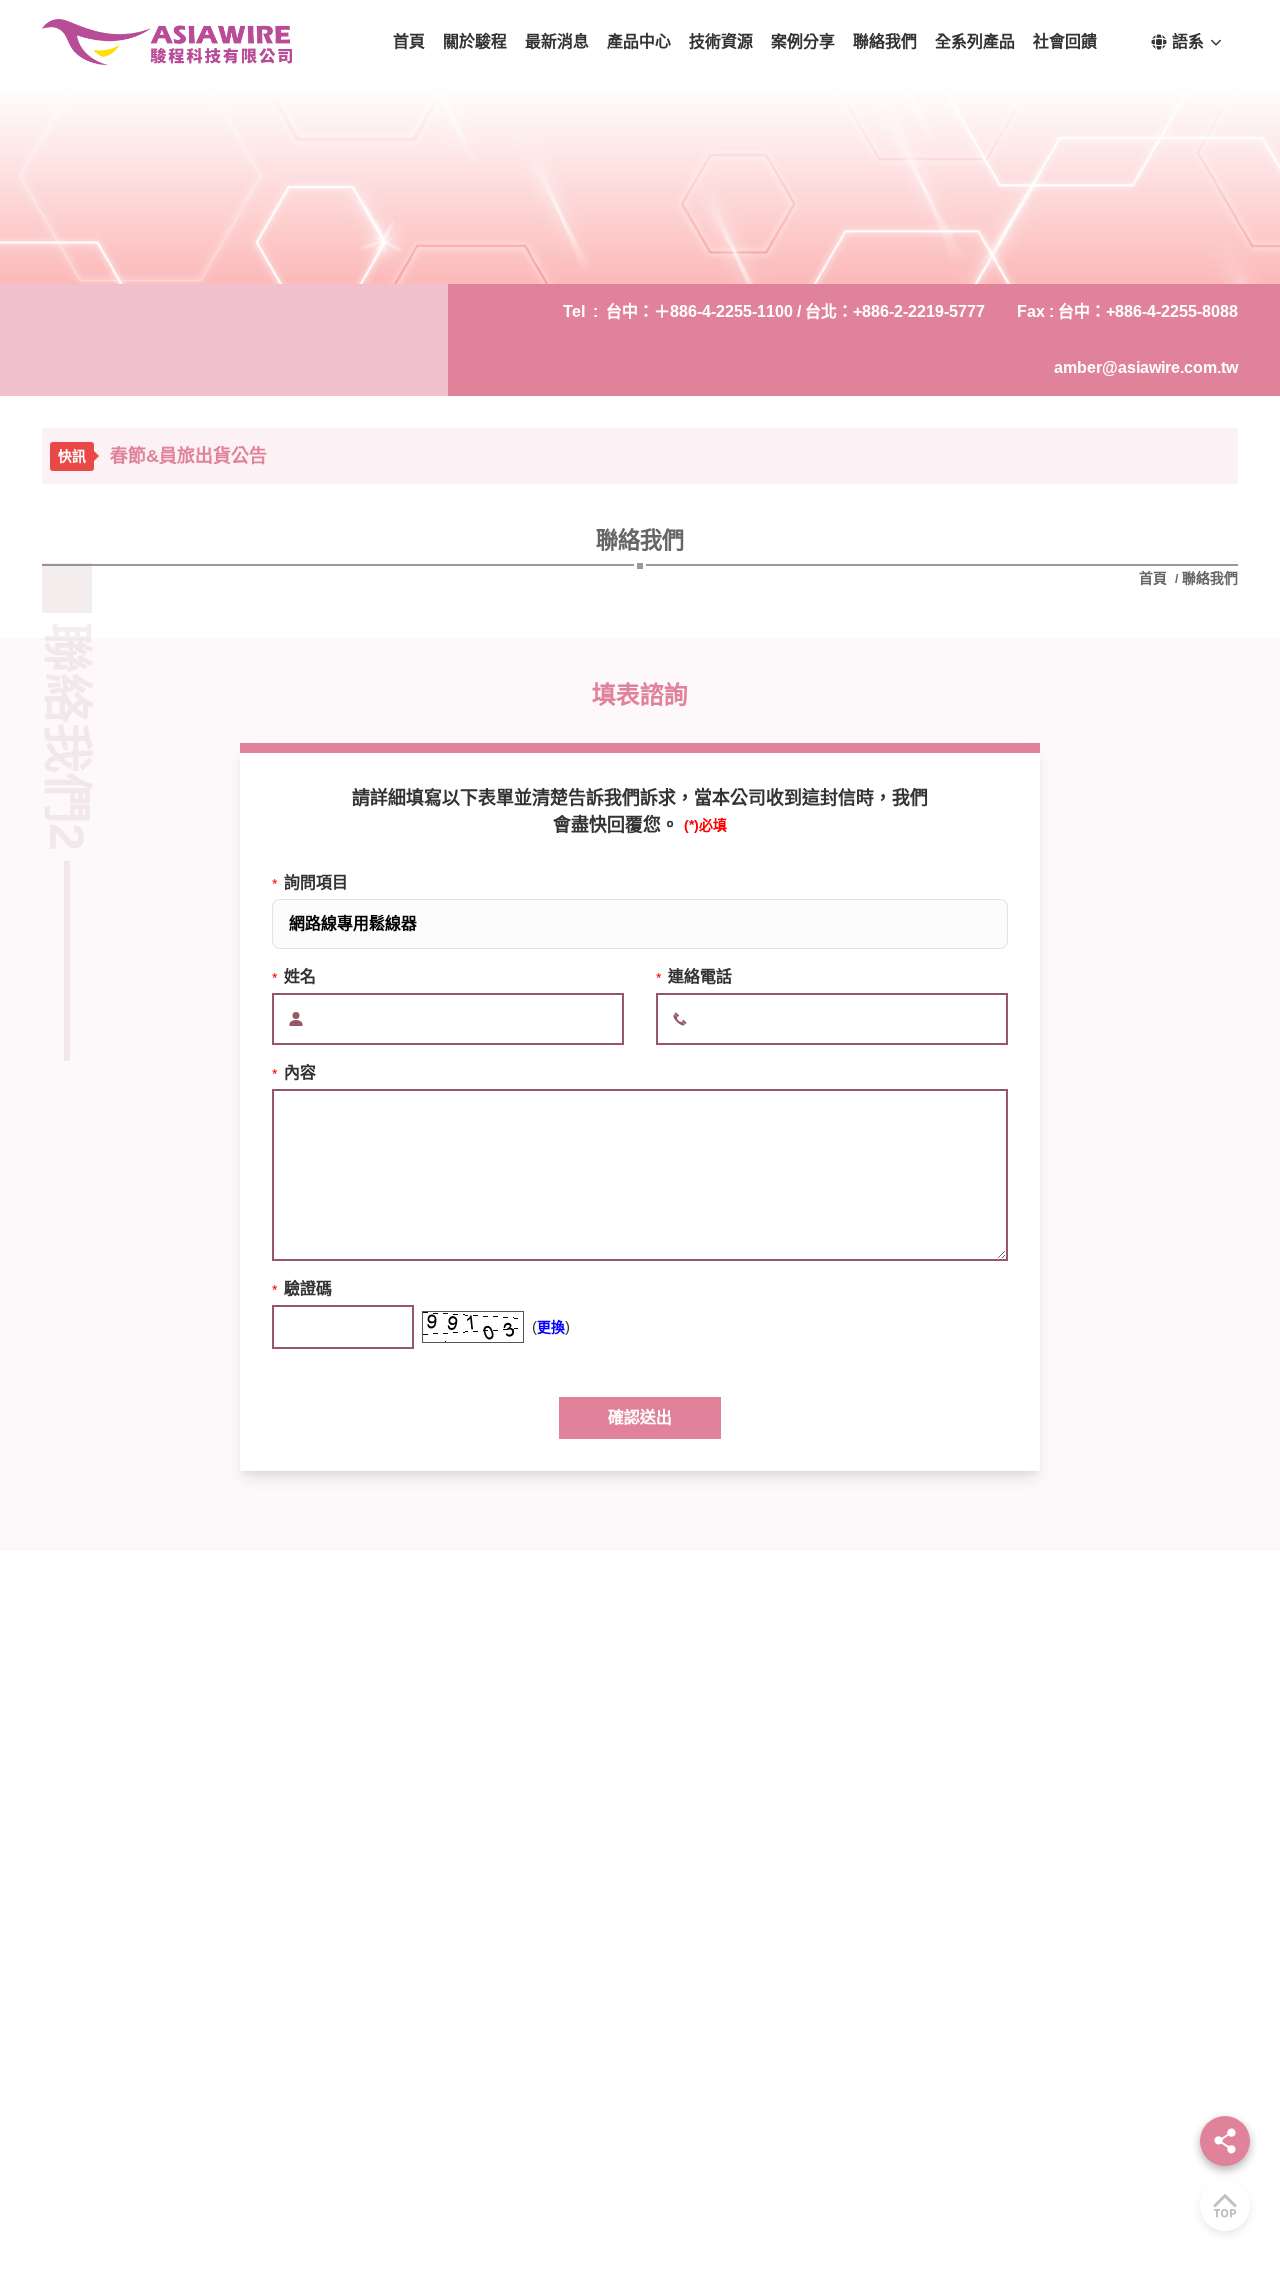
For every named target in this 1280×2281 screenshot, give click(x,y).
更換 (551, 1327)
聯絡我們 (1210, 578)
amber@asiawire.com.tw (1146, 367)
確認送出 (640, 1417)
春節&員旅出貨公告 (188, 456)
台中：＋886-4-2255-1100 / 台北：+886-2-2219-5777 (795, 311)
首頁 (1155, 578)
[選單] (1225, 2141)
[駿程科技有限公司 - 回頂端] (1225, 2206)
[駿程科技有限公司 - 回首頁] (167, 42)
